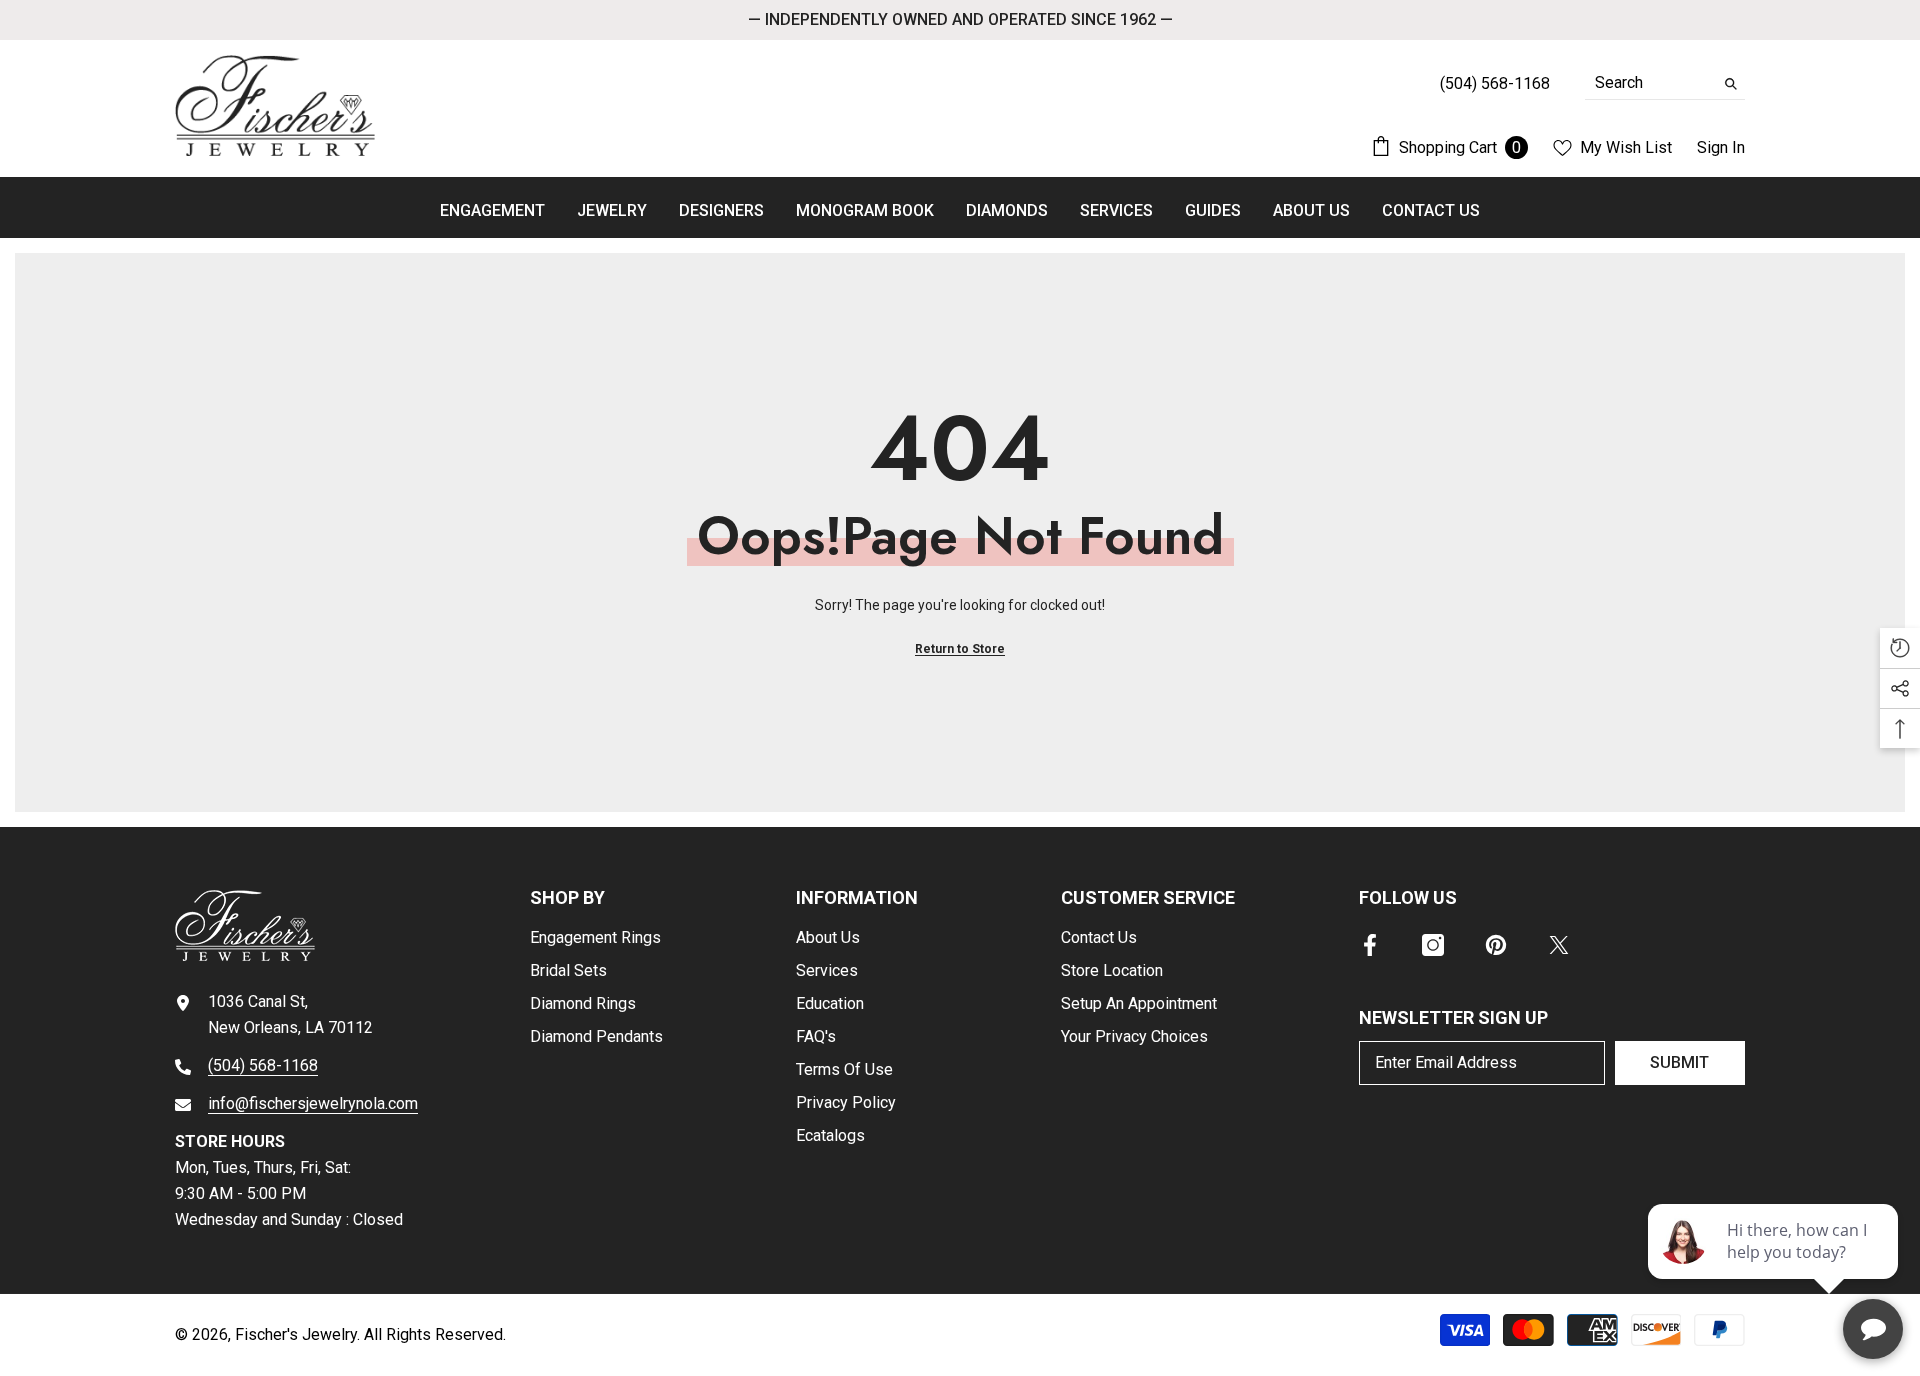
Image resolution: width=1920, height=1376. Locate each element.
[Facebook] (1370, 945)
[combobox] (1649, 83)
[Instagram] (1433, 945)
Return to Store (960, 649)
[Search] (1665, 83)
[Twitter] (1559, 945)
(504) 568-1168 (263, 1065)
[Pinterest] (1496, 945)
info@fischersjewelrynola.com (313, 1103)
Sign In (1721, 147)
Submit (1679, 1062)
